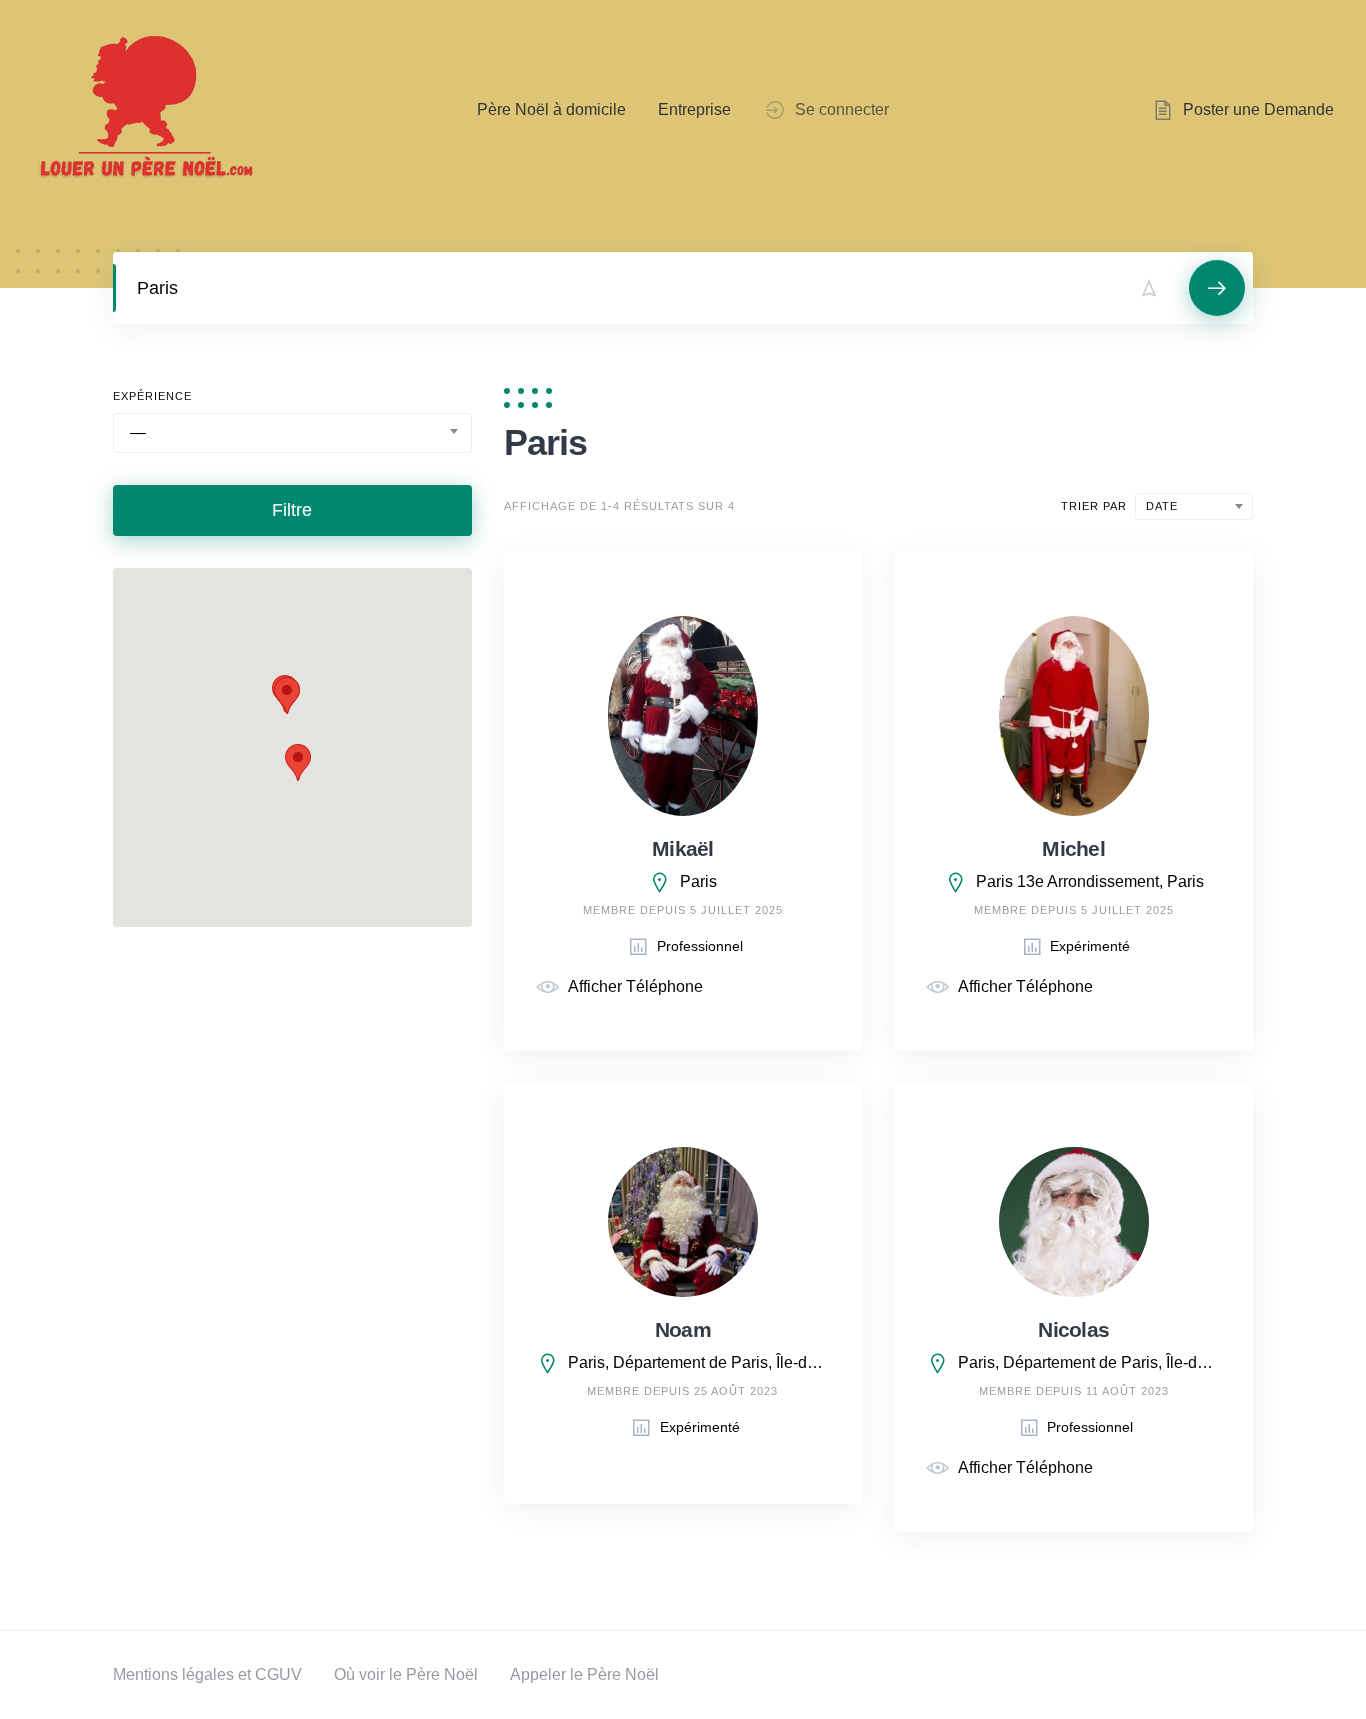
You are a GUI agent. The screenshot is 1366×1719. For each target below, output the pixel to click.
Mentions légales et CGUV (207, 1674)
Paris (698, 881)
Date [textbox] (1162, 506)
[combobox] (292, 433)
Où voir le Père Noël (406, 1674)
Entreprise (694, 109)
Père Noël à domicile (551, 109)
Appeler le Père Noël (584, 1674)
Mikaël (683, 848)
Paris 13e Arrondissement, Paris (1090, 881)
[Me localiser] (1149, 288)
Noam (683, 1329)
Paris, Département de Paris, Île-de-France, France (699, 1362)
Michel (1073, 848)
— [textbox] (138, 432)
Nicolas (1073, 1329)
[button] (298, 762)
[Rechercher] (1217, 288)
